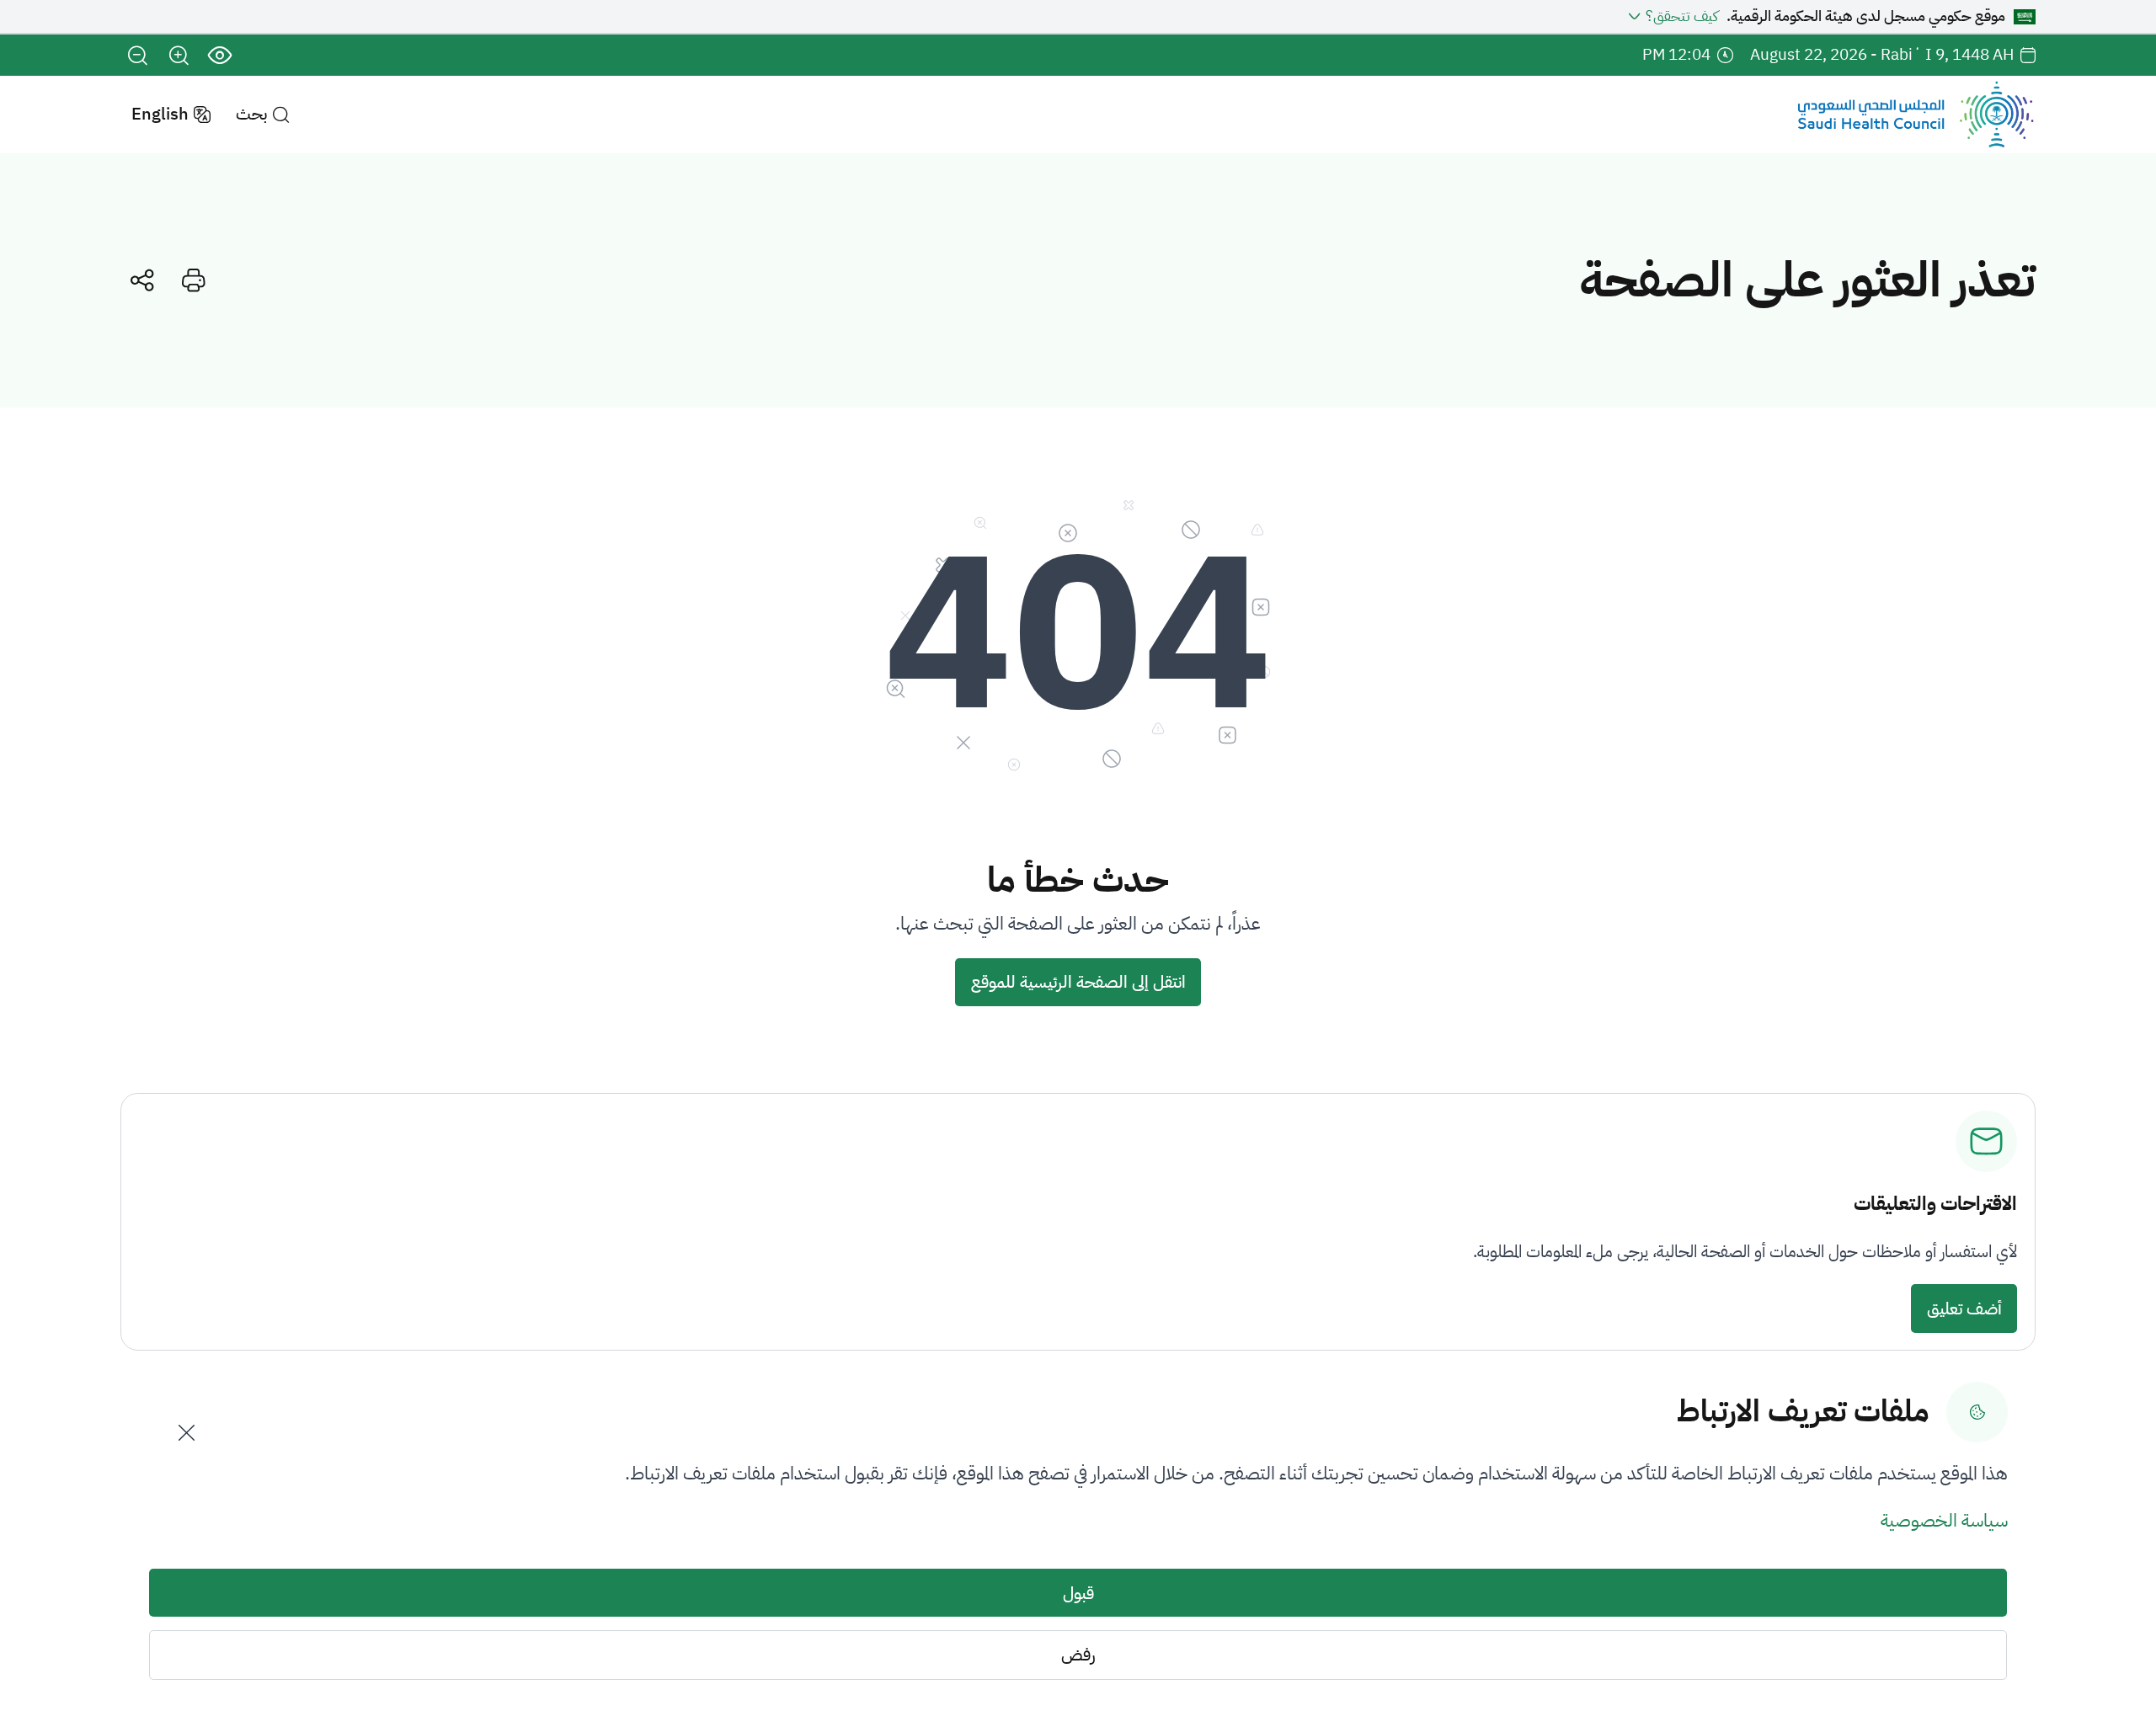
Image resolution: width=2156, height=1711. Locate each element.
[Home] (1916, 115)
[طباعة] (194, 280)
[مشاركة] (142, 280)
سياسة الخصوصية (1944, 1520)
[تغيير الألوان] (220, 55)
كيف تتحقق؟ (1681, 16)
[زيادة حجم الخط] (179, 55)
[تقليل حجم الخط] (138, 55)
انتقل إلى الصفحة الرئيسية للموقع (1078, 982)
